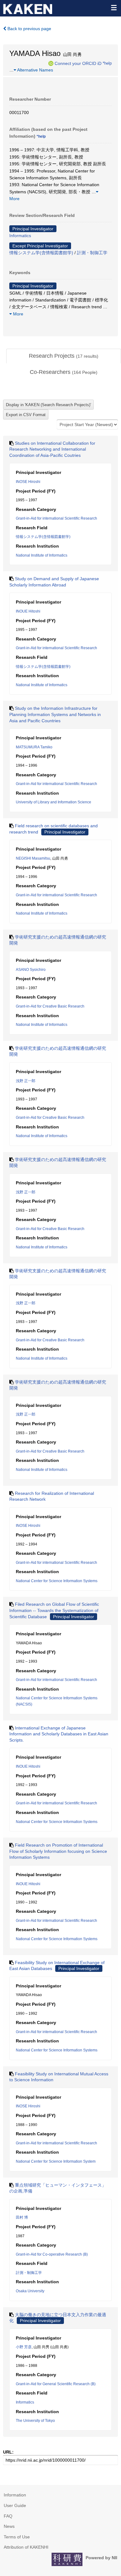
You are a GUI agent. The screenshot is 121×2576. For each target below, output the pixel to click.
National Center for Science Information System (56, 2161)
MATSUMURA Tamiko (34, 747)
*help (107, 63)
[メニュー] (114, 7)
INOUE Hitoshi (28, 611)
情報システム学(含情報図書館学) (41, 253)
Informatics (20, 236)
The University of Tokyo (35, 2421)
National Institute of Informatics (42, 555)
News (9, 2526)
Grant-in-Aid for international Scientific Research (56, 518)
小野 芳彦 (24, 2347)
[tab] (64, 356)
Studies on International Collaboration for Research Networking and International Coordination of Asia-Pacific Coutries (52, 449)
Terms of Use (17, 2537)
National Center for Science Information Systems (57, 1581)
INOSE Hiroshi (28, 482)
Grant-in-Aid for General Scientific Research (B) (56, 2384)
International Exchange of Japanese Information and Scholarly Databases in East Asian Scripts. (59, 1734)
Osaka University (30, 2291)
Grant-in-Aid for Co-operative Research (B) (52, 2254)
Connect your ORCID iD (78, 63)
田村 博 (22, 2217)
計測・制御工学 (92, 253)
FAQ (8, 2516)
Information (15, 2495)
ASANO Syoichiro (31, 970)
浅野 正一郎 (26, 1081)
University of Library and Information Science (54, 802)
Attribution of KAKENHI (26, 2547)
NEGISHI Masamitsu (33, 858)
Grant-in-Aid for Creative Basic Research (50, 1006)
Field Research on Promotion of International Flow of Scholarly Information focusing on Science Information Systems (58, 1851)
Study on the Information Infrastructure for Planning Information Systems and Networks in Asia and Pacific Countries (55, 714)
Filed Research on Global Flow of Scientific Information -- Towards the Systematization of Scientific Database (54, 1610)
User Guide (15, 2505)
